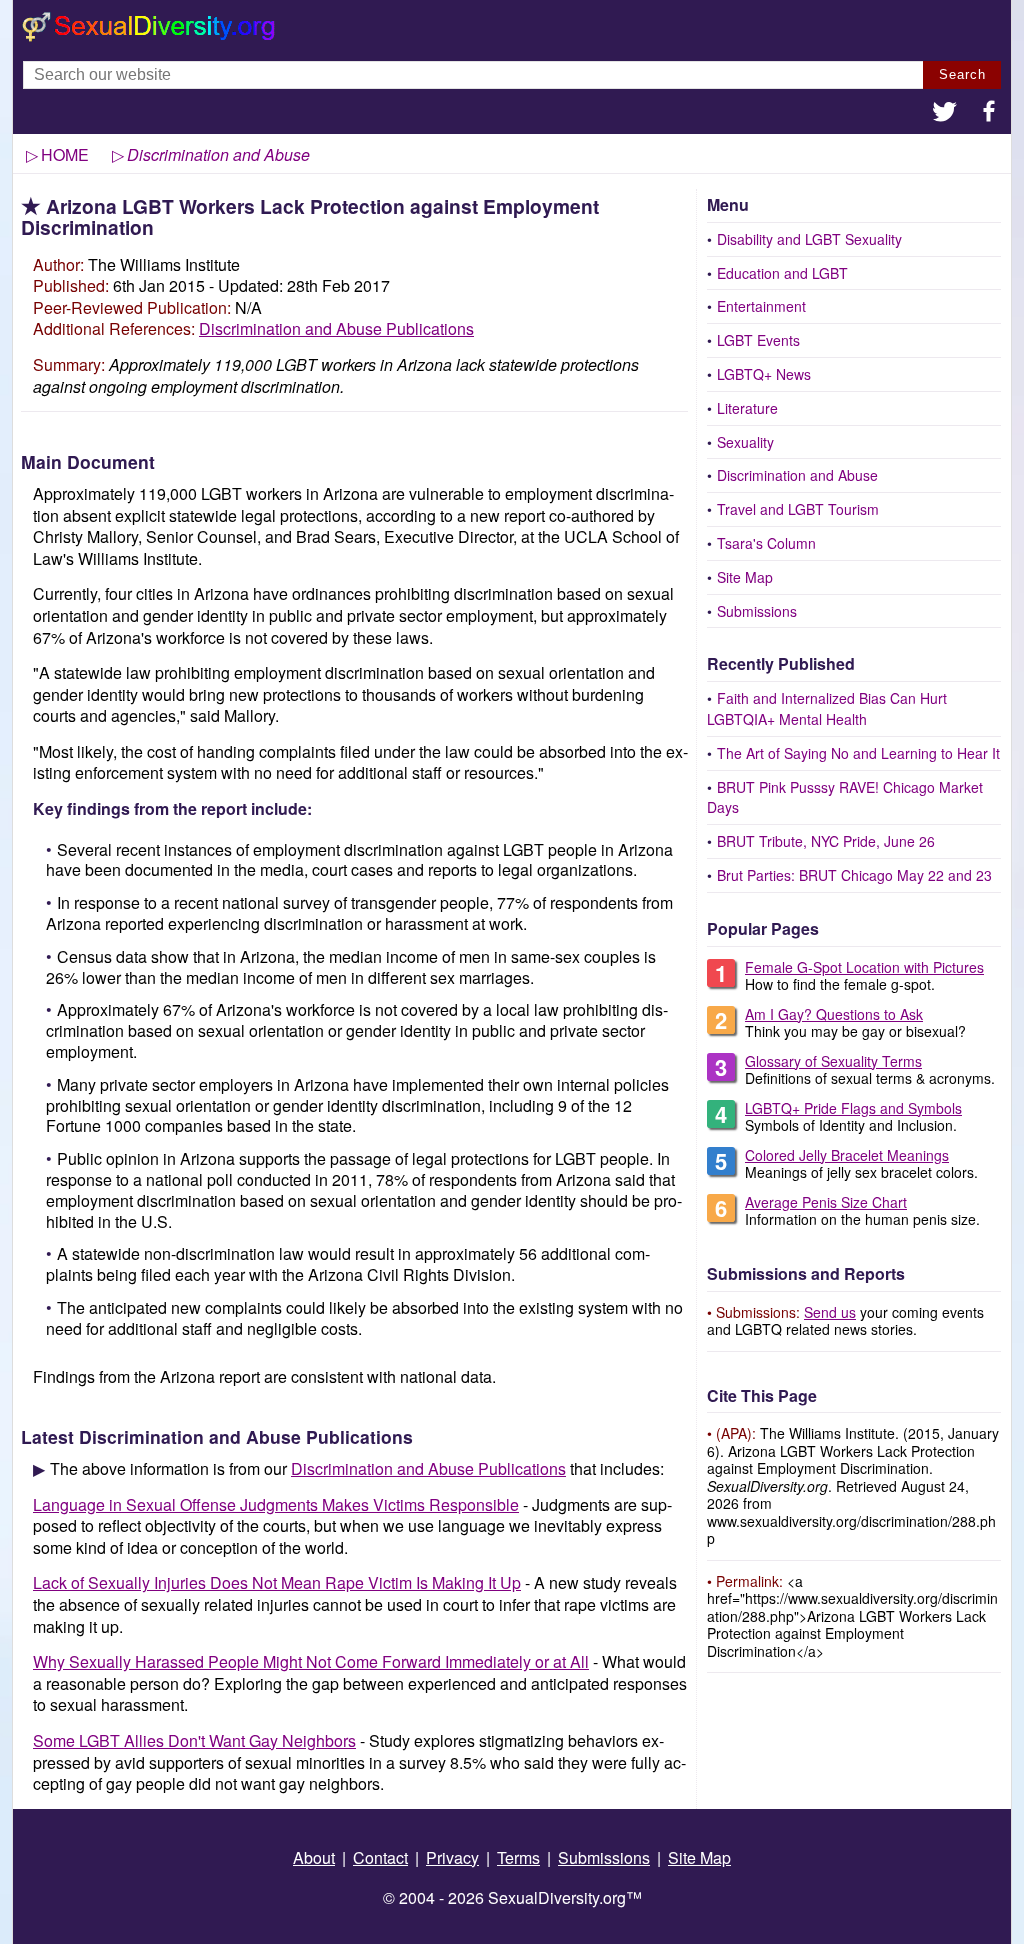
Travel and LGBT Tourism (798, 509)
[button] (945, 113)
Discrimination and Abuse (797, 475)
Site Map (745, 577)
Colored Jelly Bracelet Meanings (847, 1155)
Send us (830, 1312)
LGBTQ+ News (764, 374)
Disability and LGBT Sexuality (809, 239)
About (314, 1857)
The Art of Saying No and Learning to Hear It (858, 753)
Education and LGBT (782, 273)
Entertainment (761, 306)
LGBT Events (758, 340)
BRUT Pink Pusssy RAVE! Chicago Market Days (845, 797)
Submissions (757, 611)
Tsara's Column (766, 543)
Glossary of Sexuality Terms (833, 1061)
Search (962, 74)
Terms (518, 1857)
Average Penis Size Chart (826, 1202)
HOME (65, 154)
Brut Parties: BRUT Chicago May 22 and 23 (854, 875)
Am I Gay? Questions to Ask (834, 1014)
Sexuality (745, 442)
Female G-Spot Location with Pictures (864, 967)
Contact (380, 1857)
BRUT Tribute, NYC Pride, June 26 (826, 841)
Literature (747, 408)
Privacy (452, 1857)
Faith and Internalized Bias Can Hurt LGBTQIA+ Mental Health (827, 708)
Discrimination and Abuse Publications (336, 328)
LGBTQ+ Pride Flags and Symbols (853, 1108)
